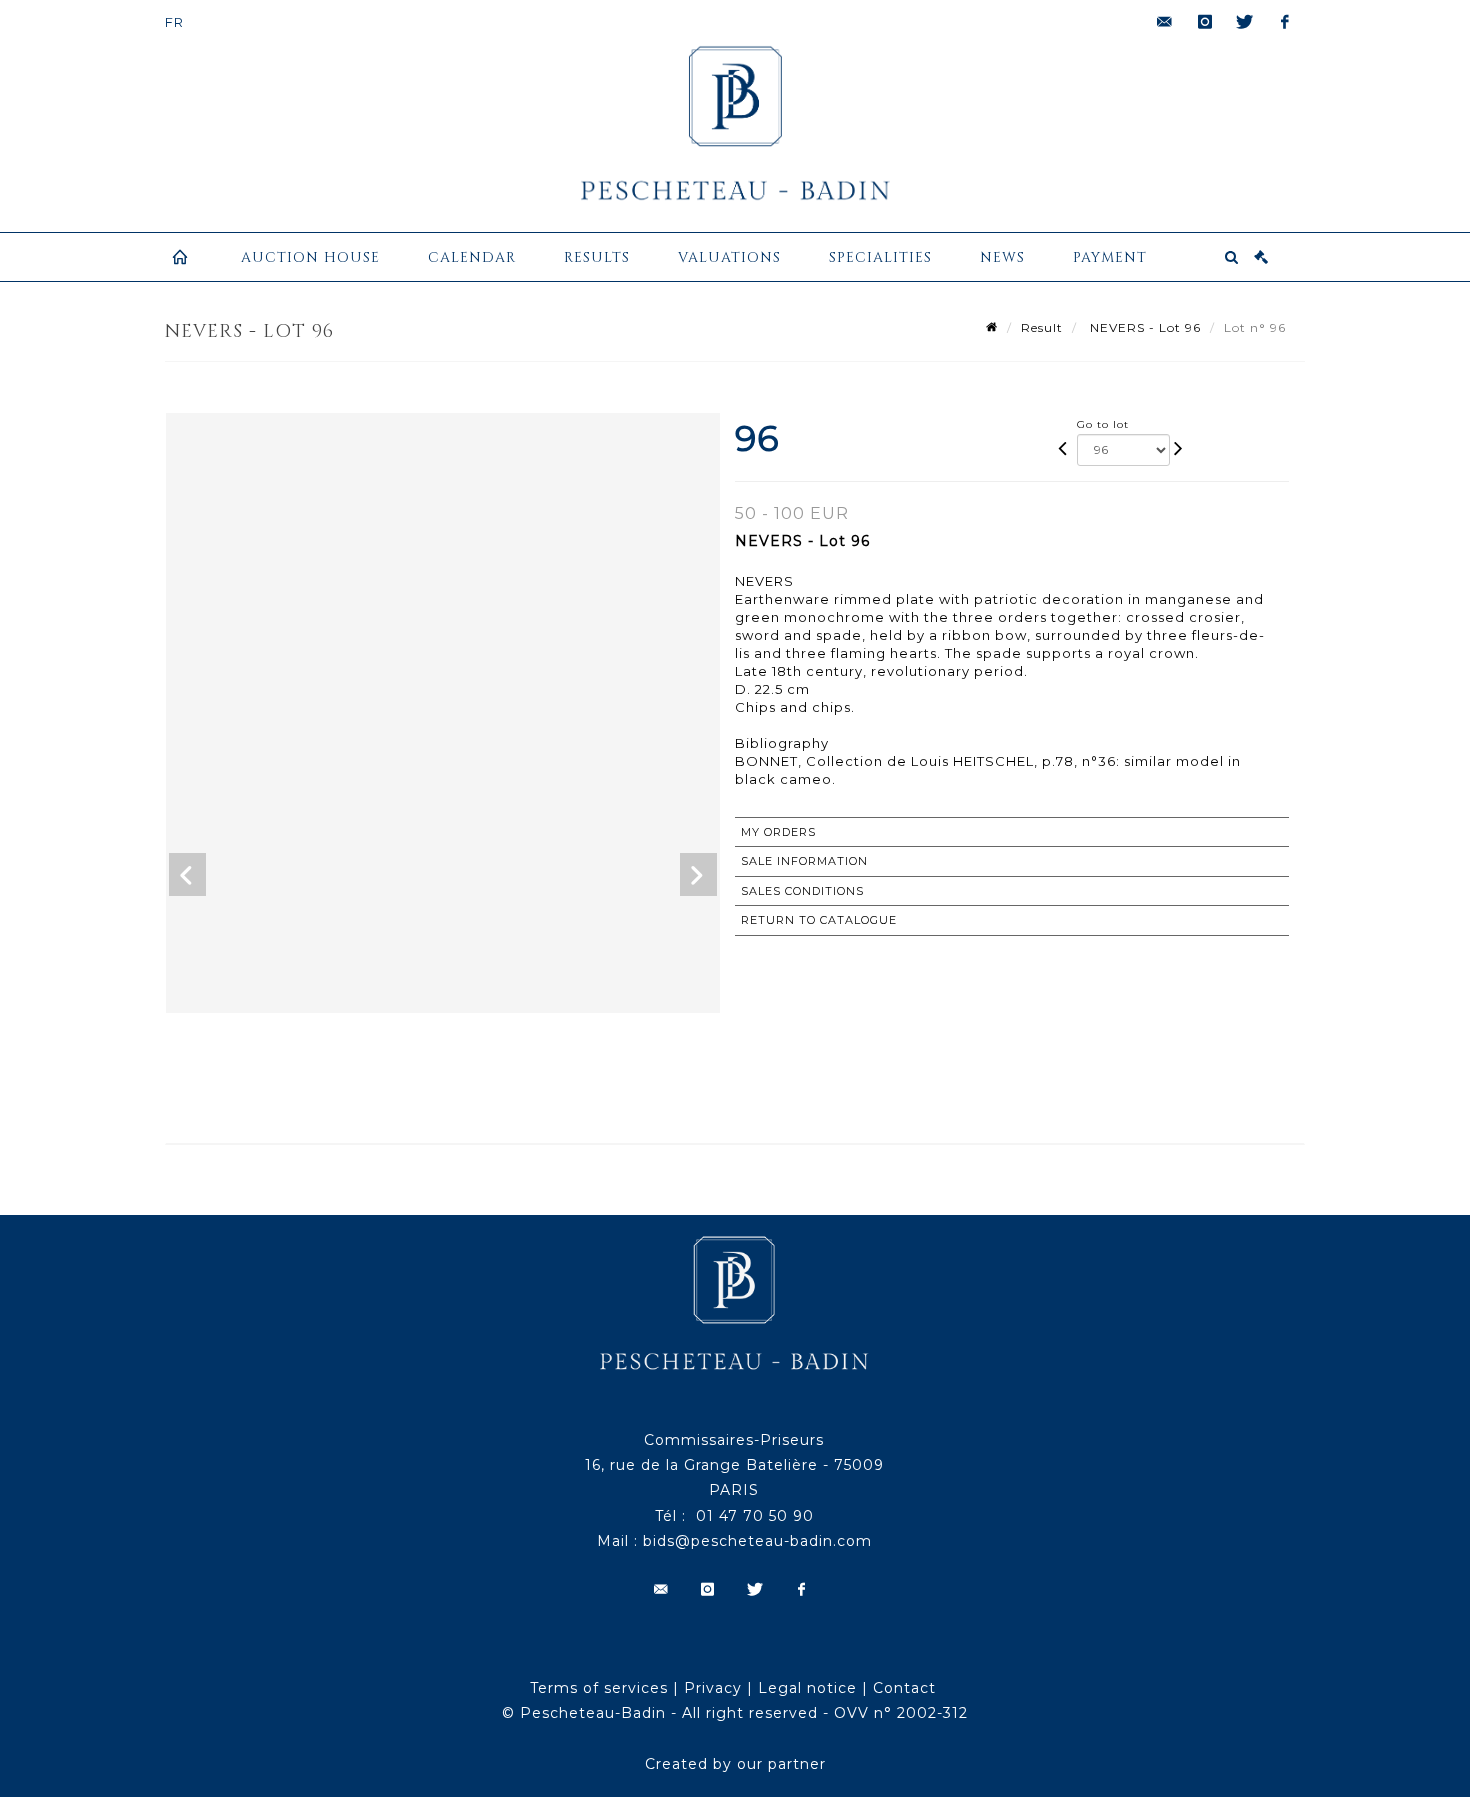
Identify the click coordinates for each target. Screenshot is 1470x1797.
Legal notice (807, 1688)
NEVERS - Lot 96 (1143, 327)
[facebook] (1285, 22)
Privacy (713, 1688)
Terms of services (599, 1688)
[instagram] (1205, 22)
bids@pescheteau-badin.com (757, 1541)
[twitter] (1245, 22)
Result (1042, 327)
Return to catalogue (819, 920)
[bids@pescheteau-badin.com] (1165, 22)
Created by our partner (735, 1764)
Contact (904, 1688)
